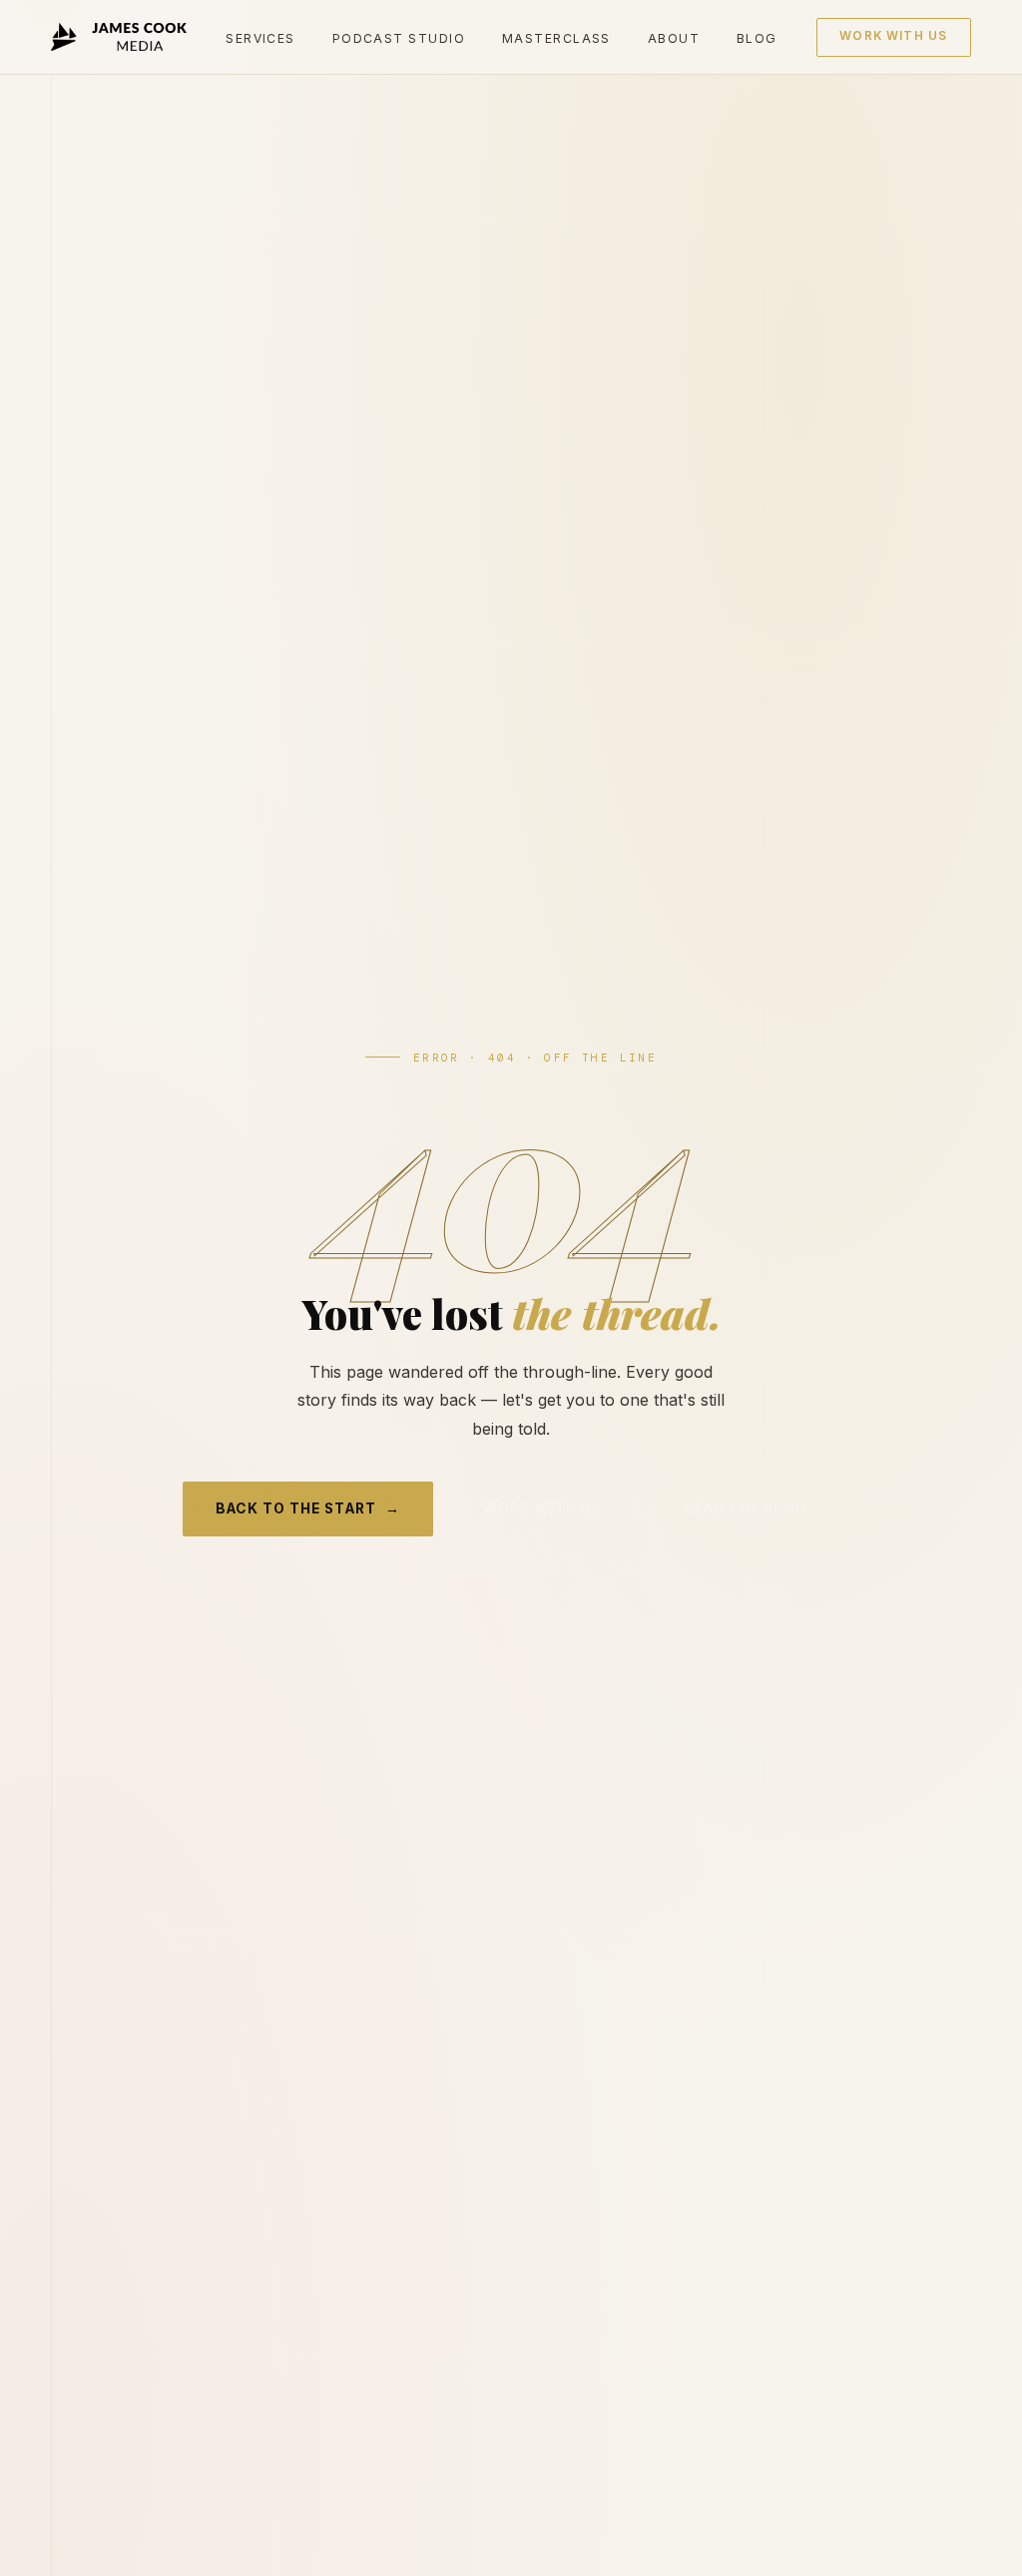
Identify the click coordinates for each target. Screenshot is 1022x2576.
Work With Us (893, 36)
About (674, 38)
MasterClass (556, 38)
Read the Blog (746, 1508)
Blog (757, 38)
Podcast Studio (399, 38)
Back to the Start (308, 1508)
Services (260, 38)
